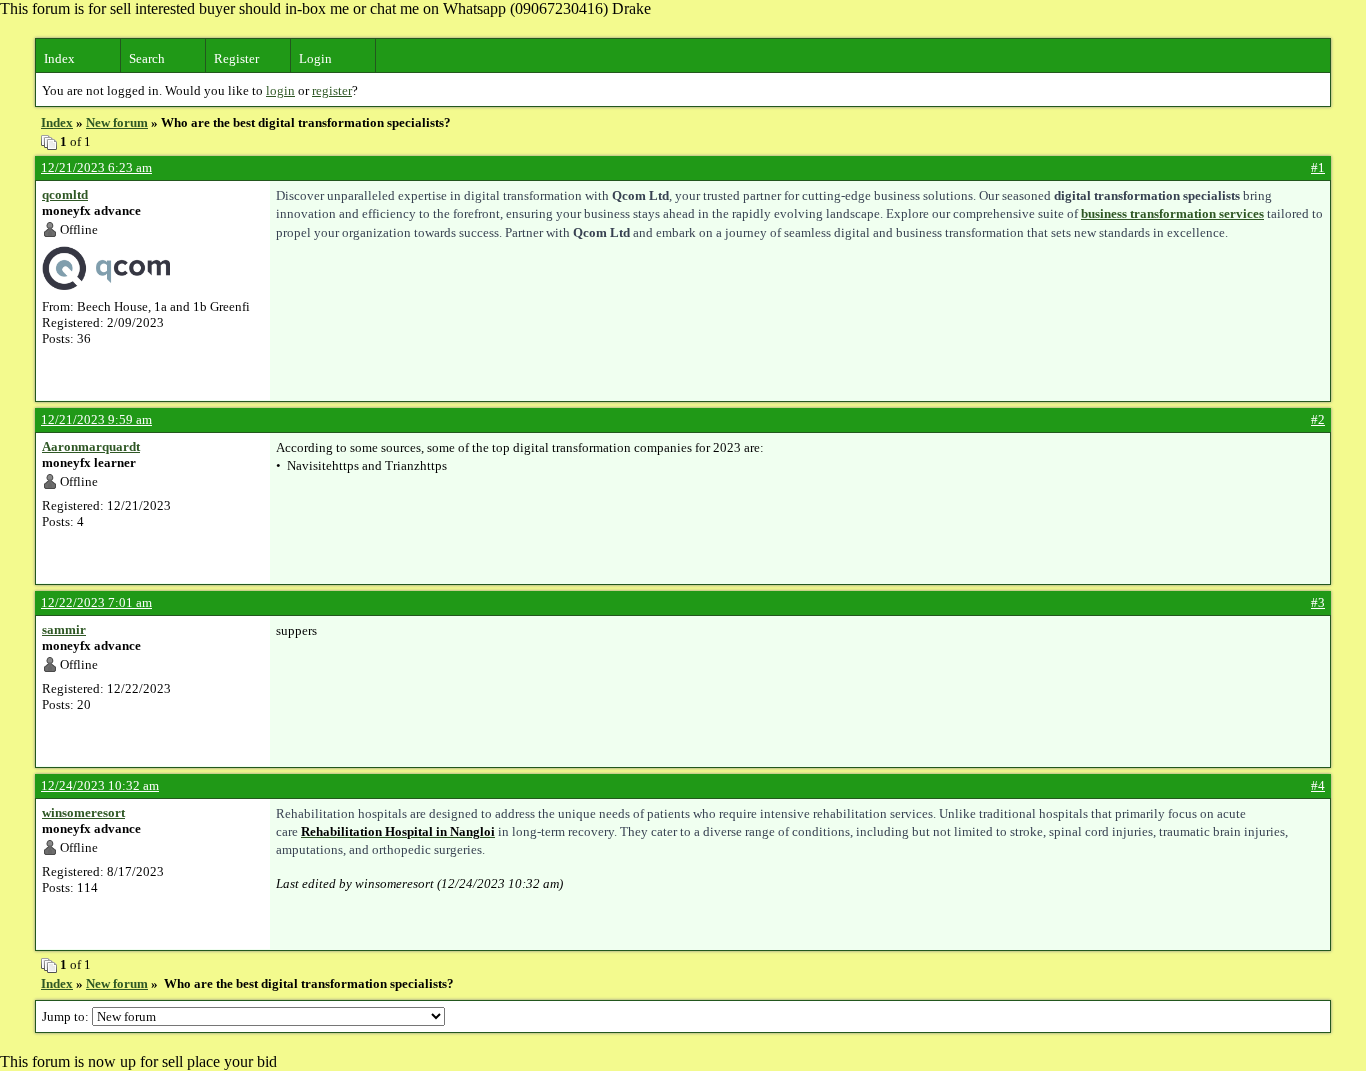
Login (315, 58)
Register (236, 58)
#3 (1318, 602)
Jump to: (67, 1016)
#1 (1318, 167)
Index (59, 58)
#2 (1318, 419)
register (332, 90)
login (280, 90)
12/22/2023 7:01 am (96, 602)
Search (147, 58)
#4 (1318, 785)
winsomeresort (83, 812)
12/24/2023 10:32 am (100, 785)
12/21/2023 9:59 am (96, 419)
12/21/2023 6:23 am (96, 167)
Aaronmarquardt (91, 446)
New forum (117, 122)
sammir (64, 629)
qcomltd (65, 194)
